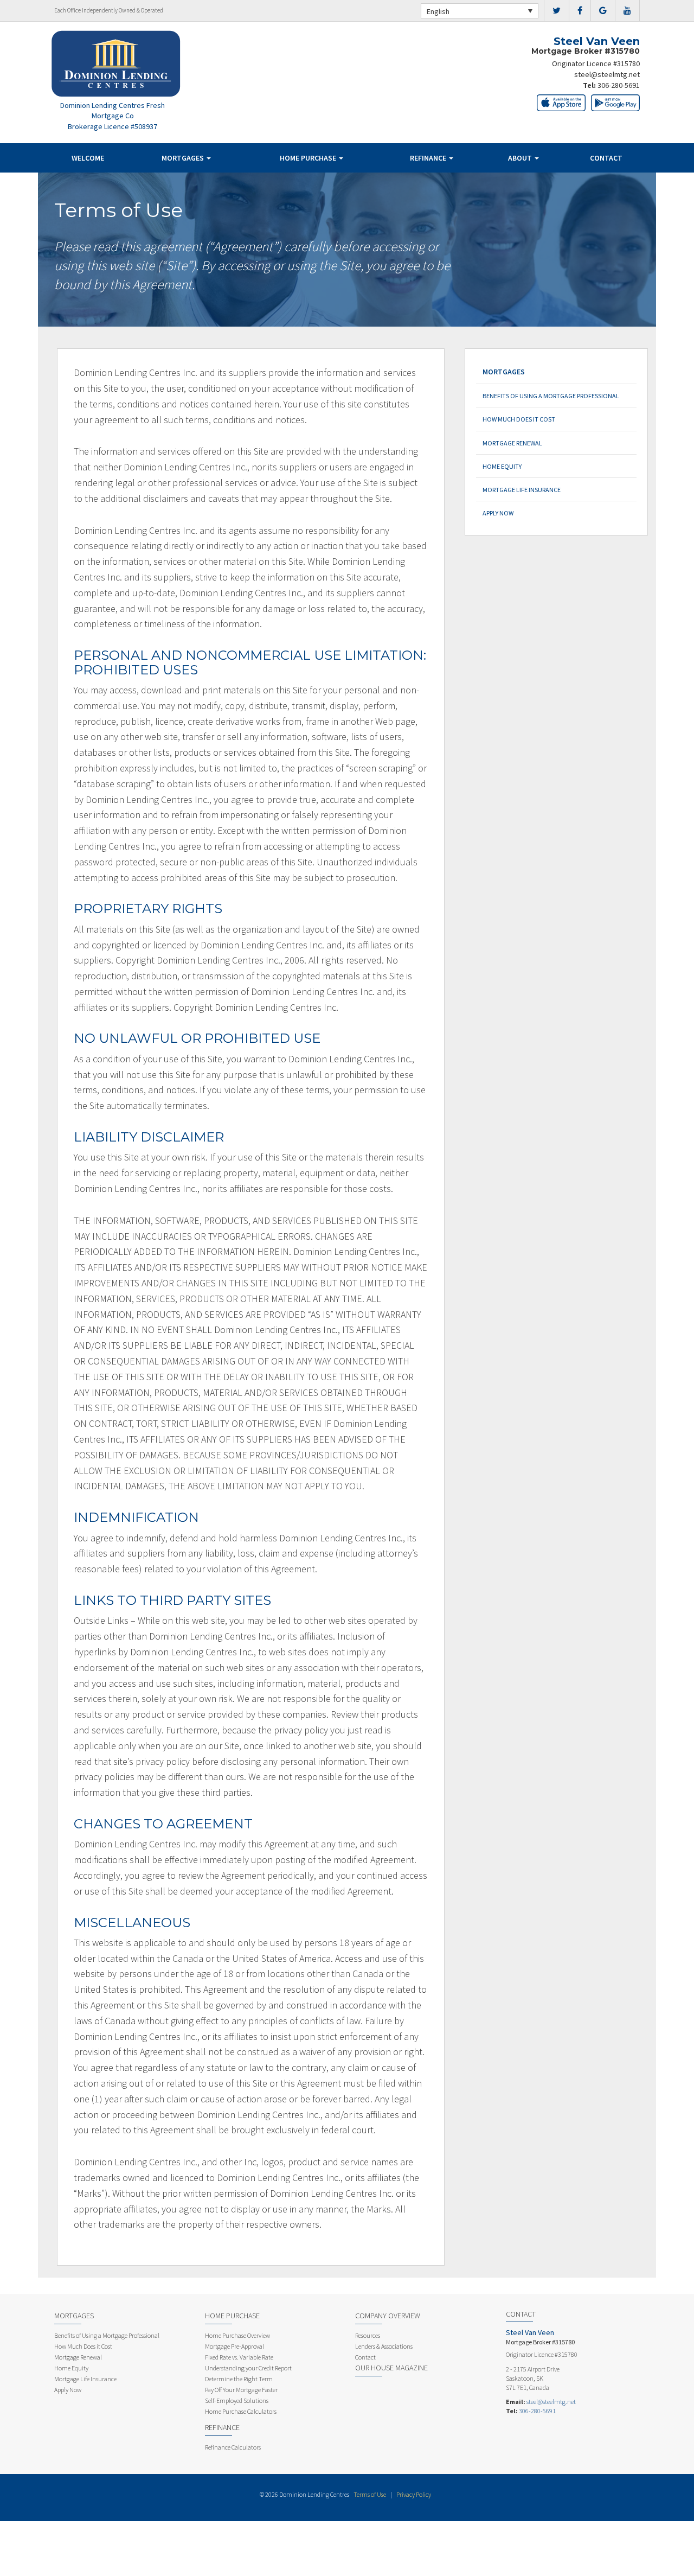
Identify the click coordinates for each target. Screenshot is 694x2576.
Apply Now (498, 513)
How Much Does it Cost (519, 419)
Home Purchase (309, 158)
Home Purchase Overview (237, 2335)
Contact (606, 158)
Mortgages (184, 158)
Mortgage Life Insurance (522, 490)
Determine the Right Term (239, 2379)
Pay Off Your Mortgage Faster (241, 2390)
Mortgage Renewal (512, 443)
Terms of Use (370, 2494)
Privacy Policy (414, 2494)
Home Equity (502, 466)
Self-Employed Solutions (237, 2400)
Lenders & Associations (384, 2346)
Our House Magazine (391, 2368)
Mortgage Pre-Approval (234, 2346)
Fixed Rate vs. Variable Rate (239, 2357)
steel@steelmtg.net (607, 74)
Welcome (88, 158)
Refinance (429, 158)
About (521, 158)
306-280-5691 (619, 85)
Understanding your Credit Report (248, 2368)
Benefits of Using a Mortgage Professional (551, 396)
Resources (368, 2335)
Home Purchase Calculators (241, 2411)
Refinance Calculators (233, 2447)
